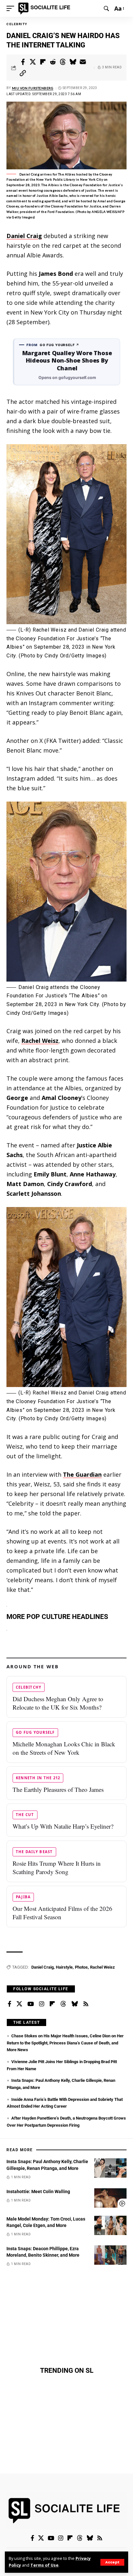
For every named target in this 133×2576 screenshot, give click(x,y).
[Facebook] (10, 2004)
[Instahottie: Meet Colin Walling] (110, 2198)
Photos (81, 1967)
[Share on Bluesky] (73, 62)
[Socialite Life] (45, 8)
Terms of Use (44, 2565)
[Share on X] (33, 62)
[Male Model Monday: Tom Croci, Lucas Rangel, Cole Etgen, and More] (110, 2225)
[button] (112, 2562)
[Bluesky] (75, 2004)
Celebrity (17, 24)
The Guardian (82, 1474)
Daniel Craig (24, 236)
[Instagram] (42, 2004)
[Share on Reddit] (53, 62)
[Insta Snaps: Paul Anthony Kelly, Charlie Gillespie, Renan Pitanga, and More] (110, 2168)
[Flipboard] (52, 2004)
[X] (19, 2004)
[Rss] (86, 2004)
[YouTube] (31, 2004)
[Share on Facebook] (23, 62)
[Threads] (63, 2004)
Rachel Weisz (40, 1041)
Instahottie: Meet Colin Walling (38, 2192)
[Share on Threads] (63, 62)
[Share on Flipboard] (43, 62)
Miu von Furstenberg (33, 88)
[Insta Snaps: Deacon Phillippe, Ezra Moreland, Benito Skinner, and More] (110, 2255)
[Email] (83, 62)
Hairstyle (64, 1967)
